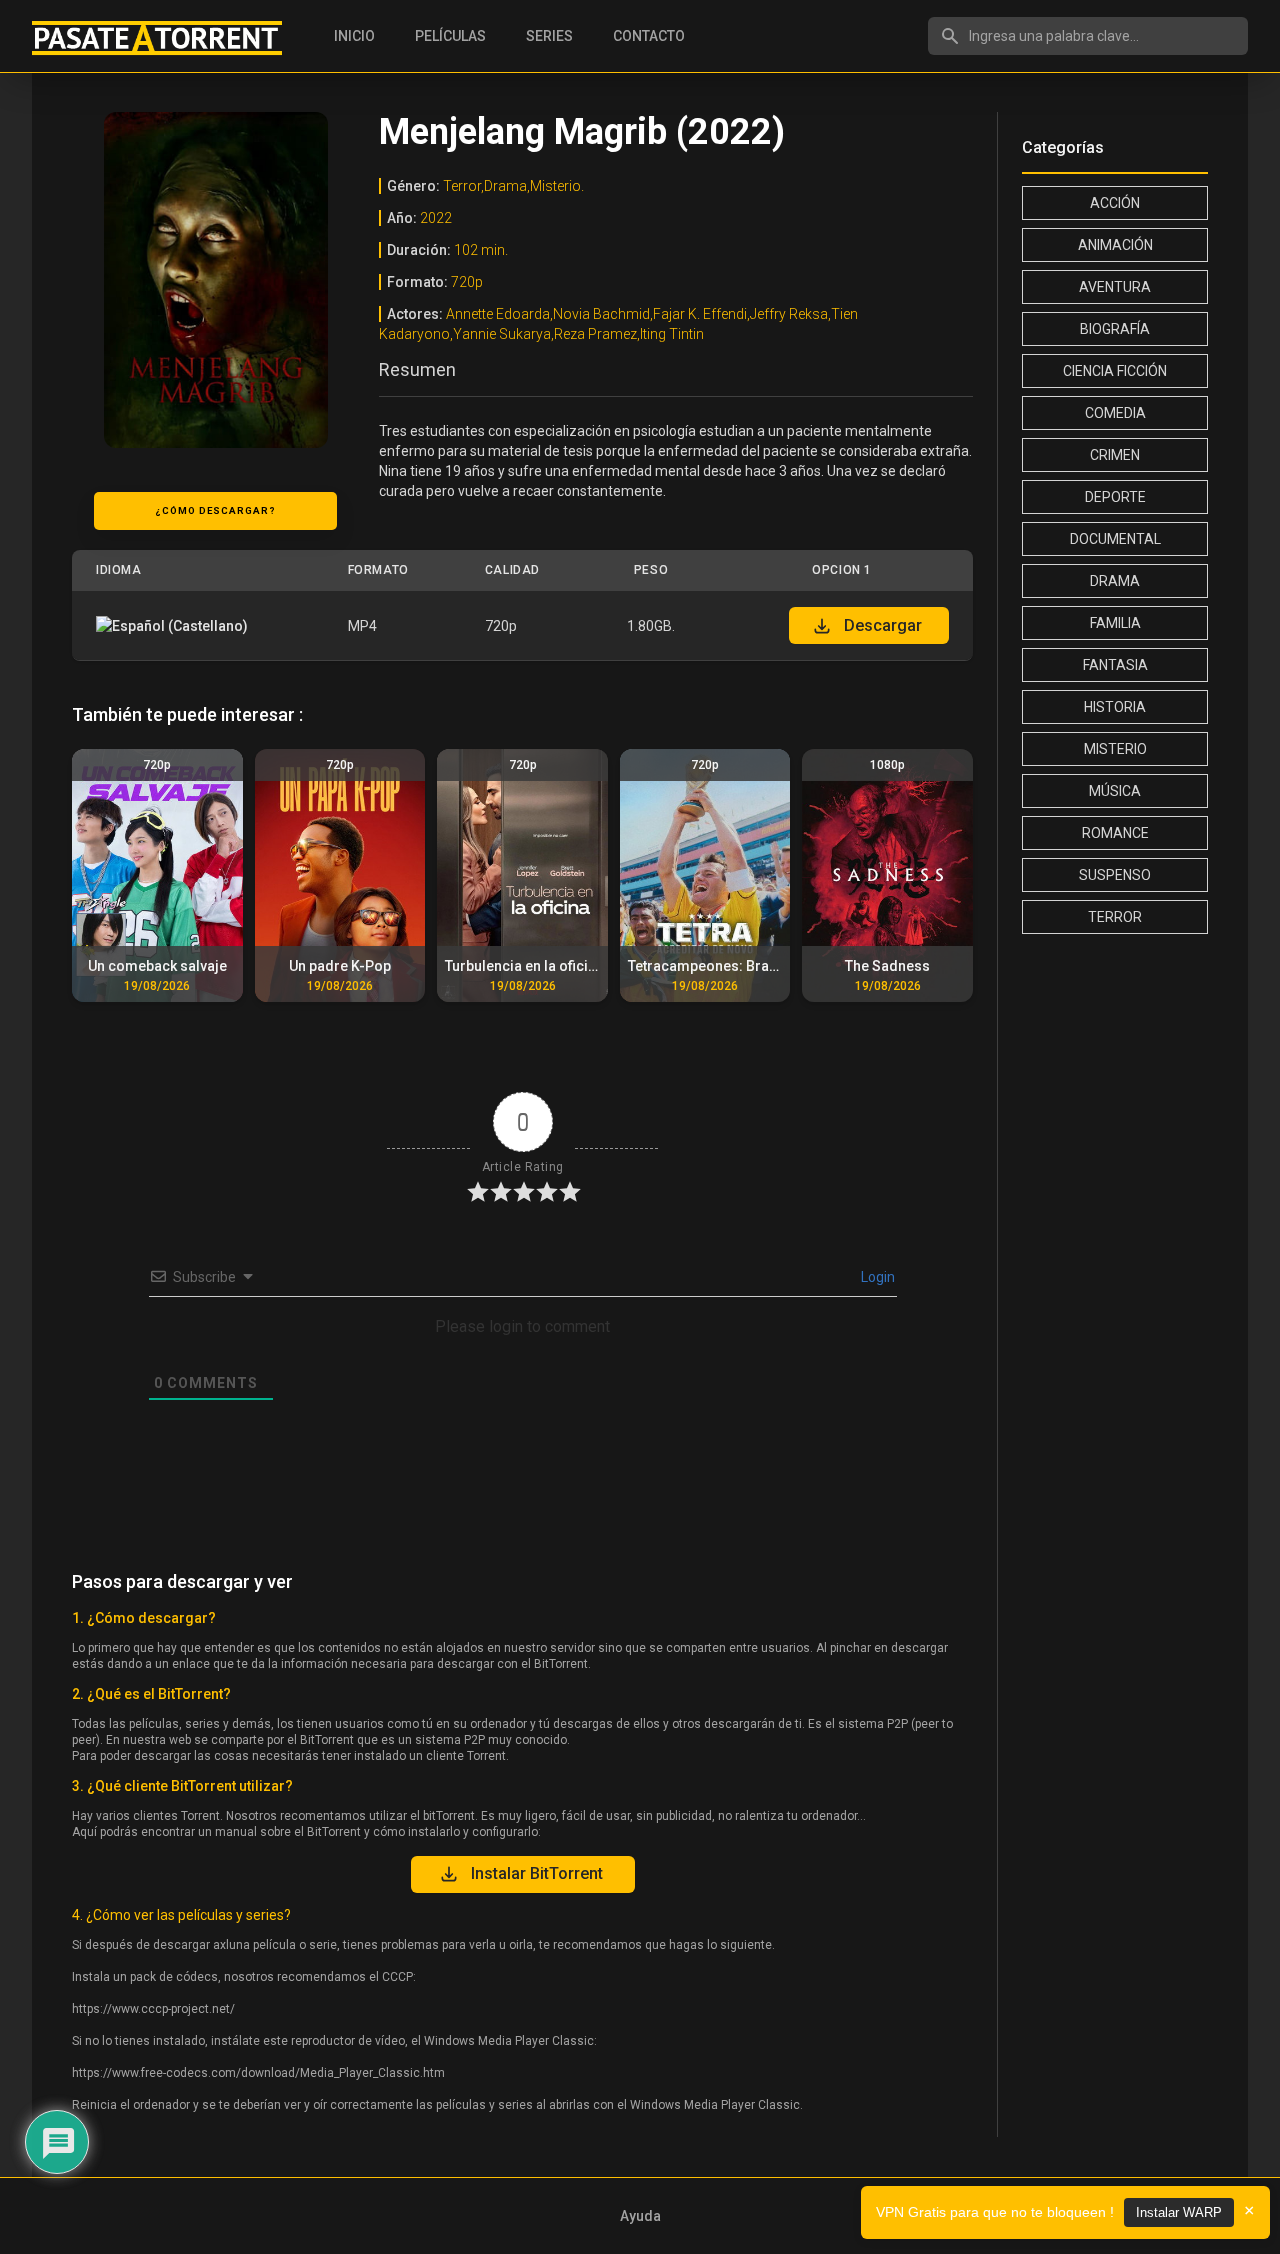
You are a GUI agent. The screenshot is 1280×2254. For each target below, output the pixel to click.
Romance (1115, 833)
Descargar (883, 625)
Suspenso (1115, 875)
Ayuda (640, 2216)
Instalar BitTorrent (537, 1873)
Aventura (1115, 287)
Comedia (1115, 413)
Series (549, 36)
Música (1115, 791)
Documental (1115, 539)
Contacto (649, 36)
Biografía (1115, 329)
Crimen (1115, 455)
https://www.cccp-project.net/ (153, 2009)
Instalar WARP (1179, 2212)
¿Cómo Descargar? (215, 510)
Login (876, 1277)
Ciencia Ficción (1115, 371)
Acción (1115, 203)
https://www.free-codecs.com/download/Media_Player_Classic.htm (258, 2073)
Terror (1115, 917)
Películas (450, 36)
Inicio (354, 36)
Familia (1115, 623)
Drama (1115, 581)
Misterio (1115, 749)
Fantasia (1115, 665)
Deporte (1115, 497)
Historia (1115, 707)
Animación (1115, 245)
